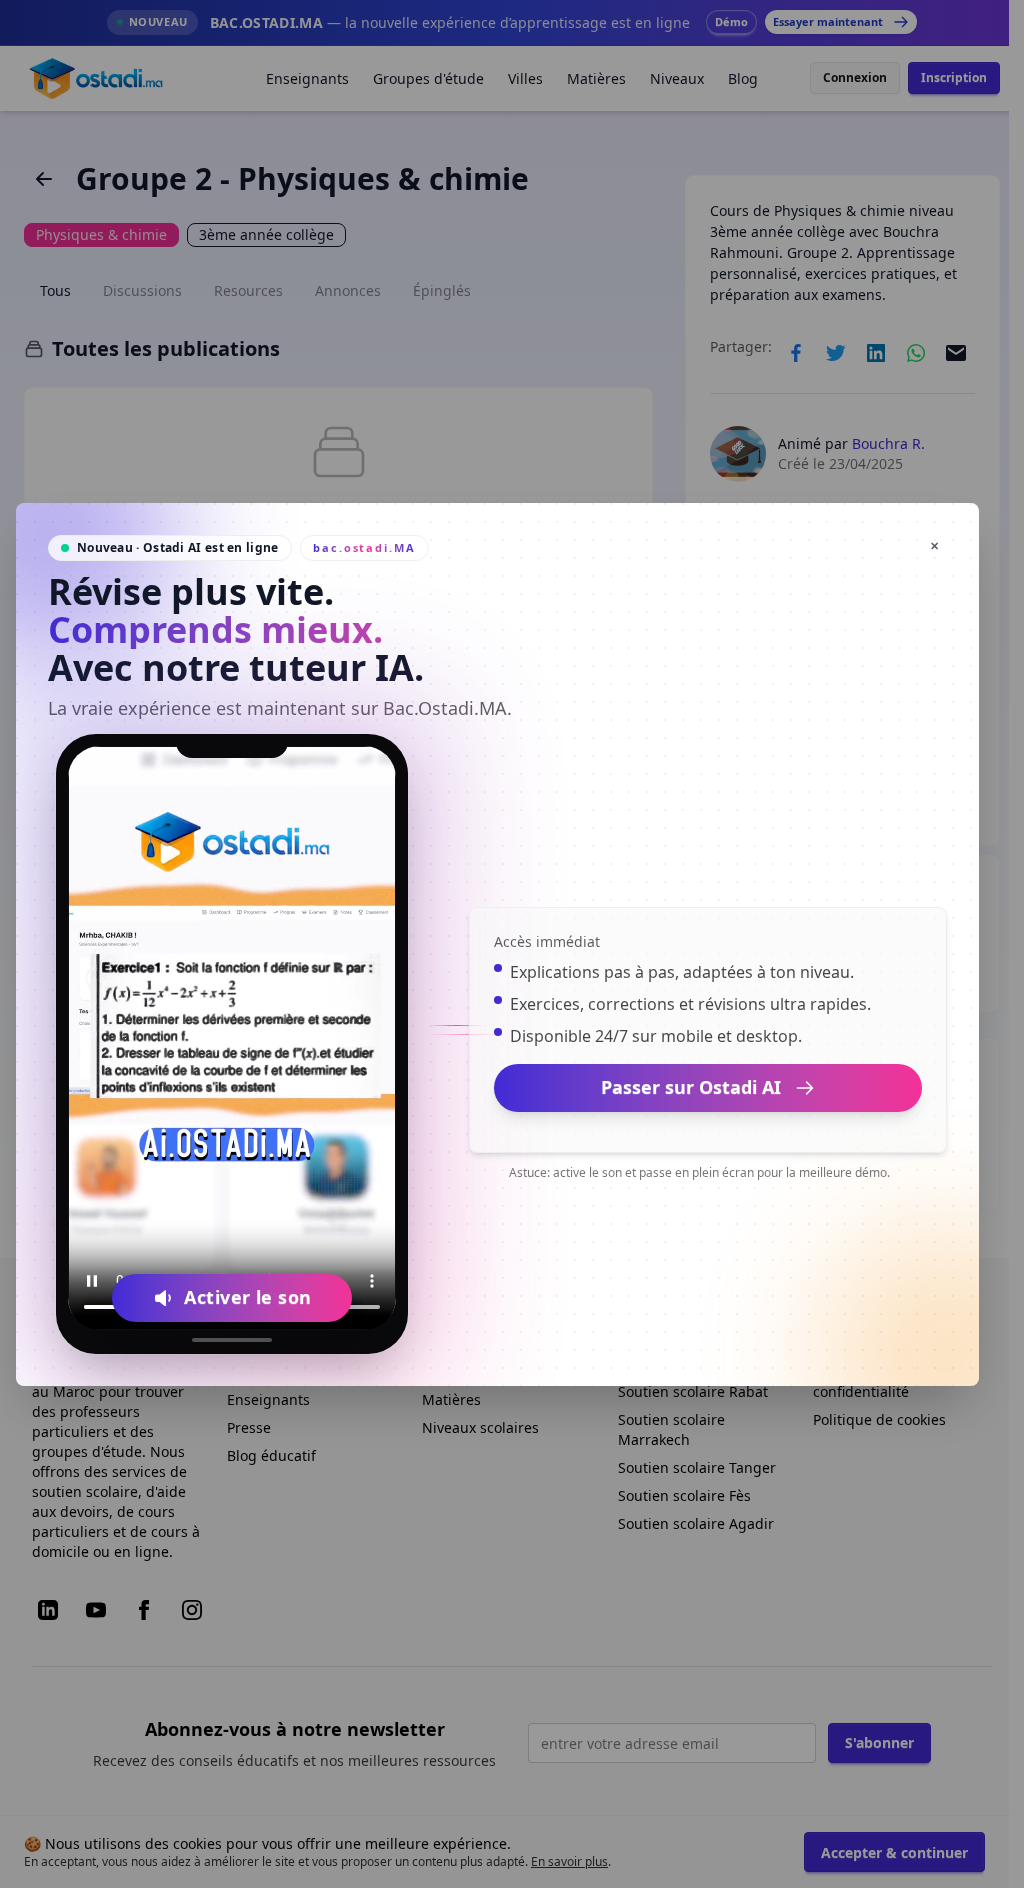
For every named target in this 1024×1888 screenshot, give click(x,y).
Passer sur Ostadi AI (691, 1087)
